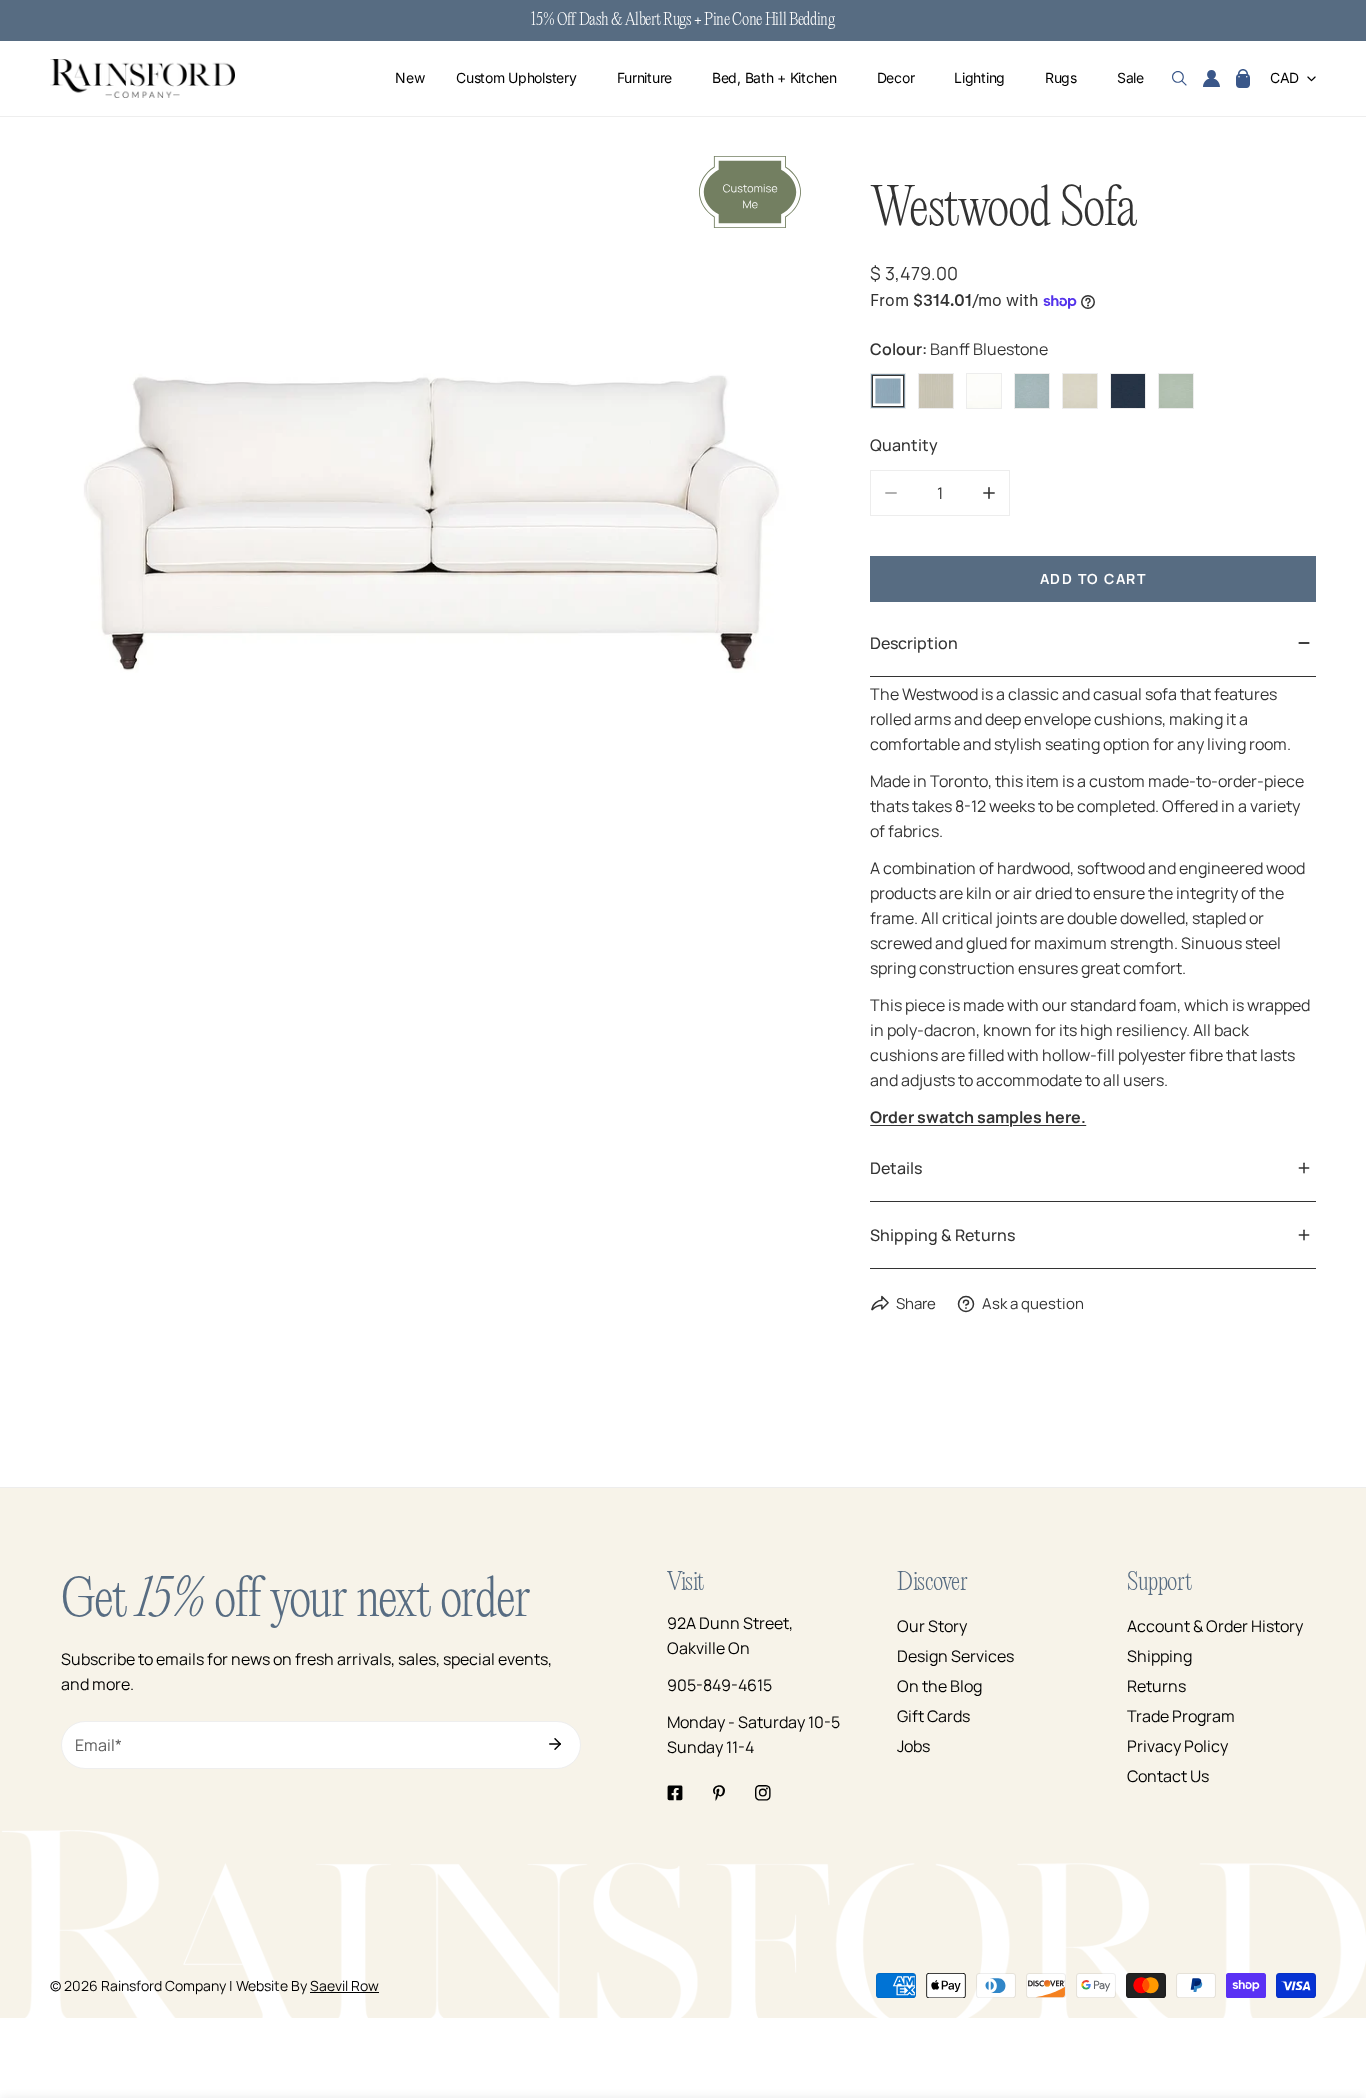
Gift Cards (933, 1716)
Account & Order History (1215, 1626)
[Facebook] (675, 1793)
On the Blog (939, 1686)
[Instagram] (763, 1793)
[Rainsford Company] (142, 78)
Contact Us (1168, 1776)
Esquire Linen (1080, 391)
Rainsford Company (163, 1985)
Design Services (955, 1656)
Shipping (1159, 1656)
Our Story (932, 1626)
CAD (1284, 78)
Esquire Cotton (984, 391)
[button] (1243, 79)
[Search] (1179, 79)
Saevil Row (344, 1985)
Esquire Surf (1032, 391)
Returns (1156, 1686)
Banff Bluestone (888, 391)
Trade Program (1181, 1716)
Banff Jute (936, 391)
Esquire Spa (1176, 391)
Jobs (913, 1746)
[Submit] (555, 1744)
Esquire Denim (1128, 391)
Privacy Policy (1177, 1746)
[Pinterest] (719, 1793)
